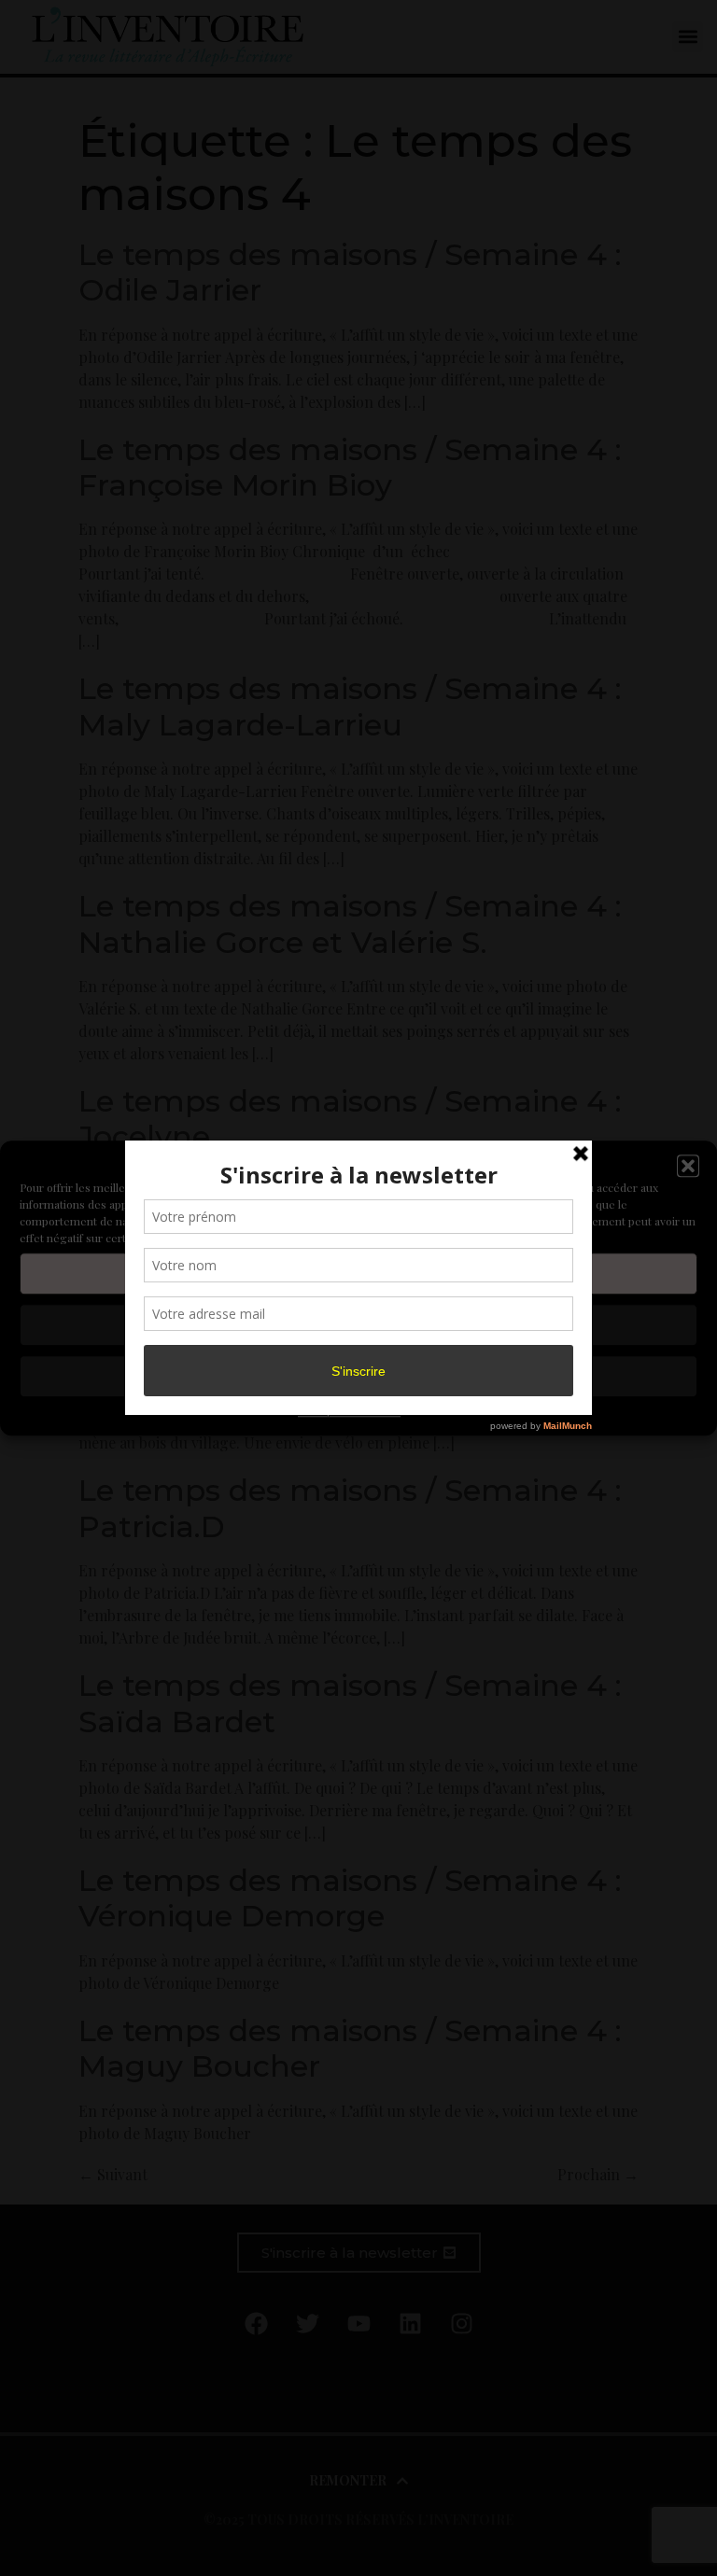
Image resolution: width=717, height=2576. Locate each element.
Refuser (359, 1324)
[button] (688, 1167)
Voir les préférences (358, 1376)
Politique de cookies (349, 1410)
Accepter (358, 1273)
